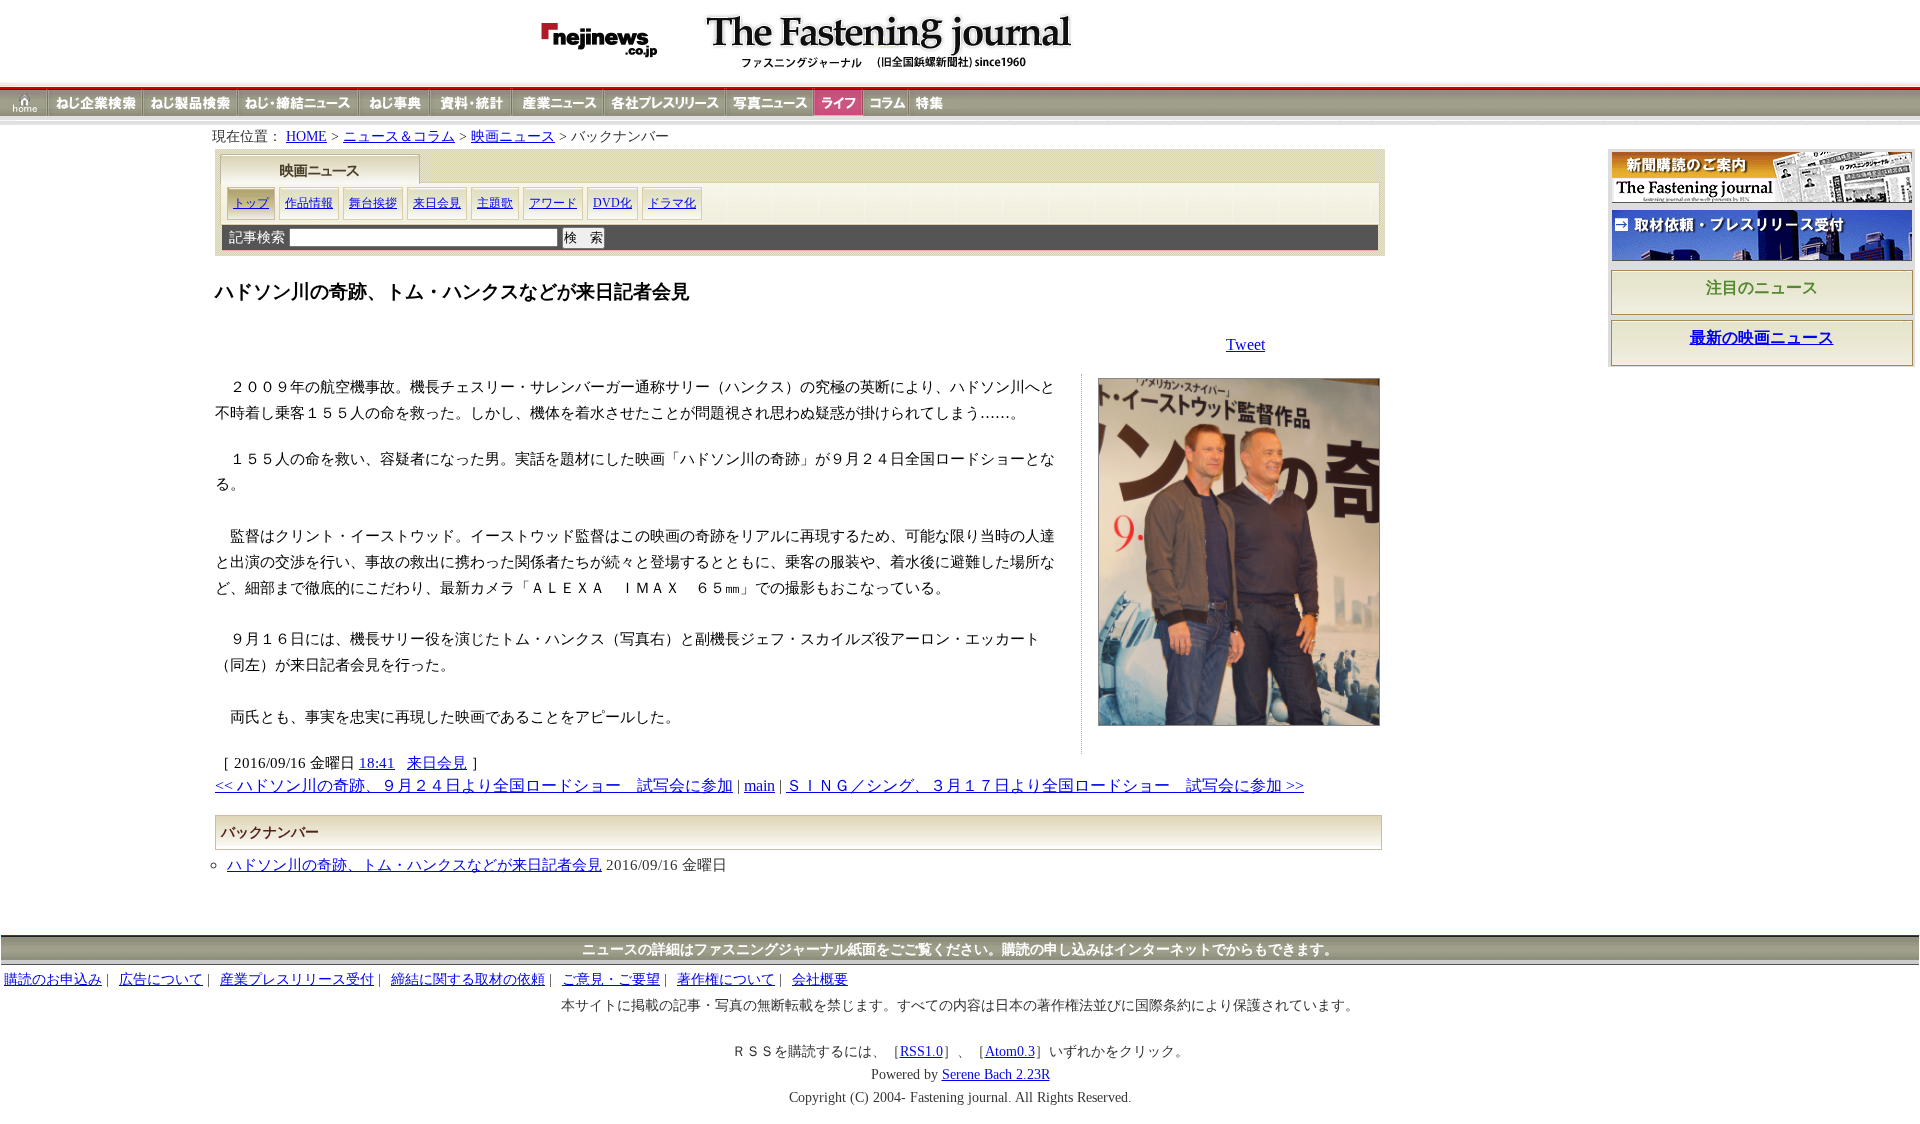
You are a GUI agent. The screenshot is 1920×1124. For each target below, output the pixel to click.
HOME (306, 136)
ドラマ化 (672, 203)
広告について (161, 979)
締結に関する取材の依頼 (468, 979)
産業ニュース (559, 102)
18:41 (377, 762)
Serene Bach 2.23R (996, 1074)
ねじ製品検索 (190, 102)
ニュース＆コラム (399, 136)
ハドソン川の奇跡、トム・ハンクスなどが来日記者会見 (414, 864)
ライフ (838, 102)
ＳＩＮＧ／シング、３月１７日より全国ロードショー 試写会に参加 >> (1045, 785)
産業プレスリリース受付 (297, 979)
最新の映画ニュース (1762, 337)
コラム (886, 102)
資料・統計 (471, 102)
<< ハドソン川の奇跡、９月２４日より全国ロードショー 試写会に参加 (474, 785)
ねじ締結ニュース (298, 102)
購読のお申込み (53, 979)
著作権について (726, 979)
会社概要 (820, 979)
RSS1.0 (921, 1051)
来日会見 (437, 203)
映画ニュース (513, 136)
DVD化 (612, 203)
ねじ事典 (395, 102)
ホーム (24, 102)
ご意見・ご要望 (611, 979)
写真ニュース (770, 102)
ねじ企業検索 (95, 102)
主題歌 (495, 203)
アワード (553, 203)
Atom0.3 (1010, 1051)
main (759, 785)
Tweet (1245, 344)
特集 (932, 102)
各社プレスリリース (665, 102)
